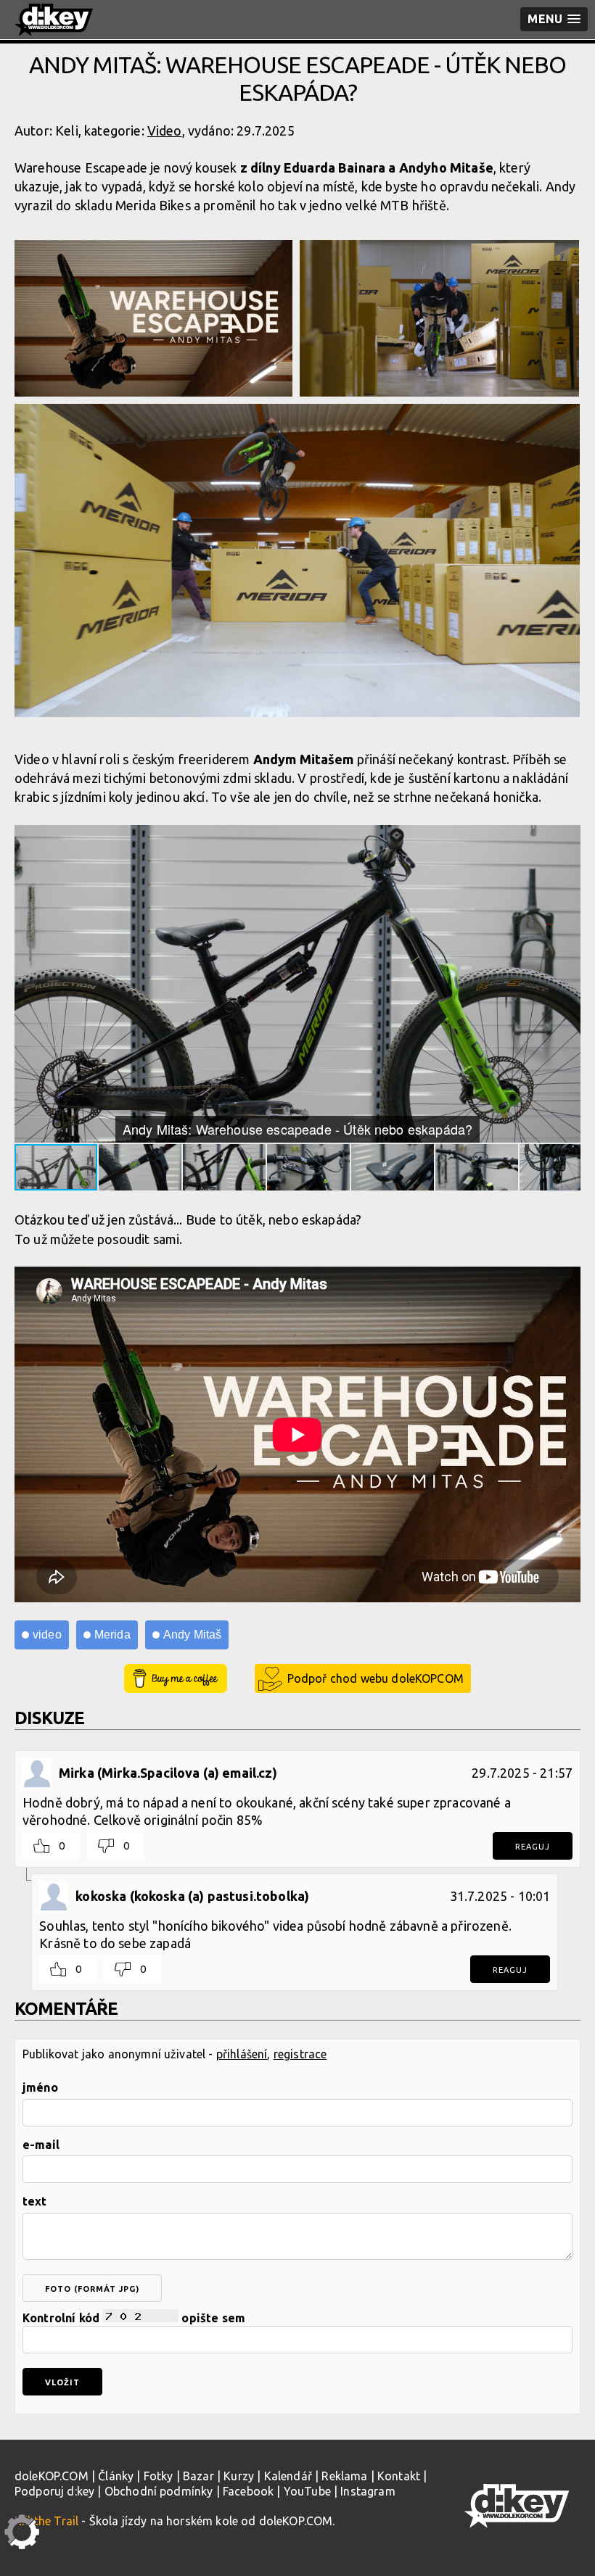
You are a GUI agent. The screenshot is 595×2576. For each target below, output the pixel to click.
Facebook (248, 2491)
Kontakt (399, 2476)
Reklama (344, 2476)
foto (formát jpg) (92, 2289)
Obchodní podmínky (159, 2491)
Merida (112, 1635)
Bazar (198, 2476)
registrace (300, 2054)
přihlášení (242, 2054)
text (35, 2201)
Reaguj (533, 1847)
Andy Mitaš (193, 1635)
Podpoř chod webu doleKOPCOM (376, 1678)
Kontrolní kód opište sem (134, 2318)
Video (165, 131)
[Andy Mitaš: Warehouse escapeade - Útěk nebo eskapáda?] (153, 318)
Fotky (159, 2476)
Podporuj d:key (54, 2491)
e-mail (41, 2145)
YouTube (307, 2491)
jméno (40, 2087)
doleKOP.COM (52, 2476)
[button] (567, 837)
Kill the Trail (46, 2521)
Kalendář (288, 2476)
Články (116, 2476)
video (47, 1635)
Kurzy (239, 2476)
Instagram (368, 2491)
